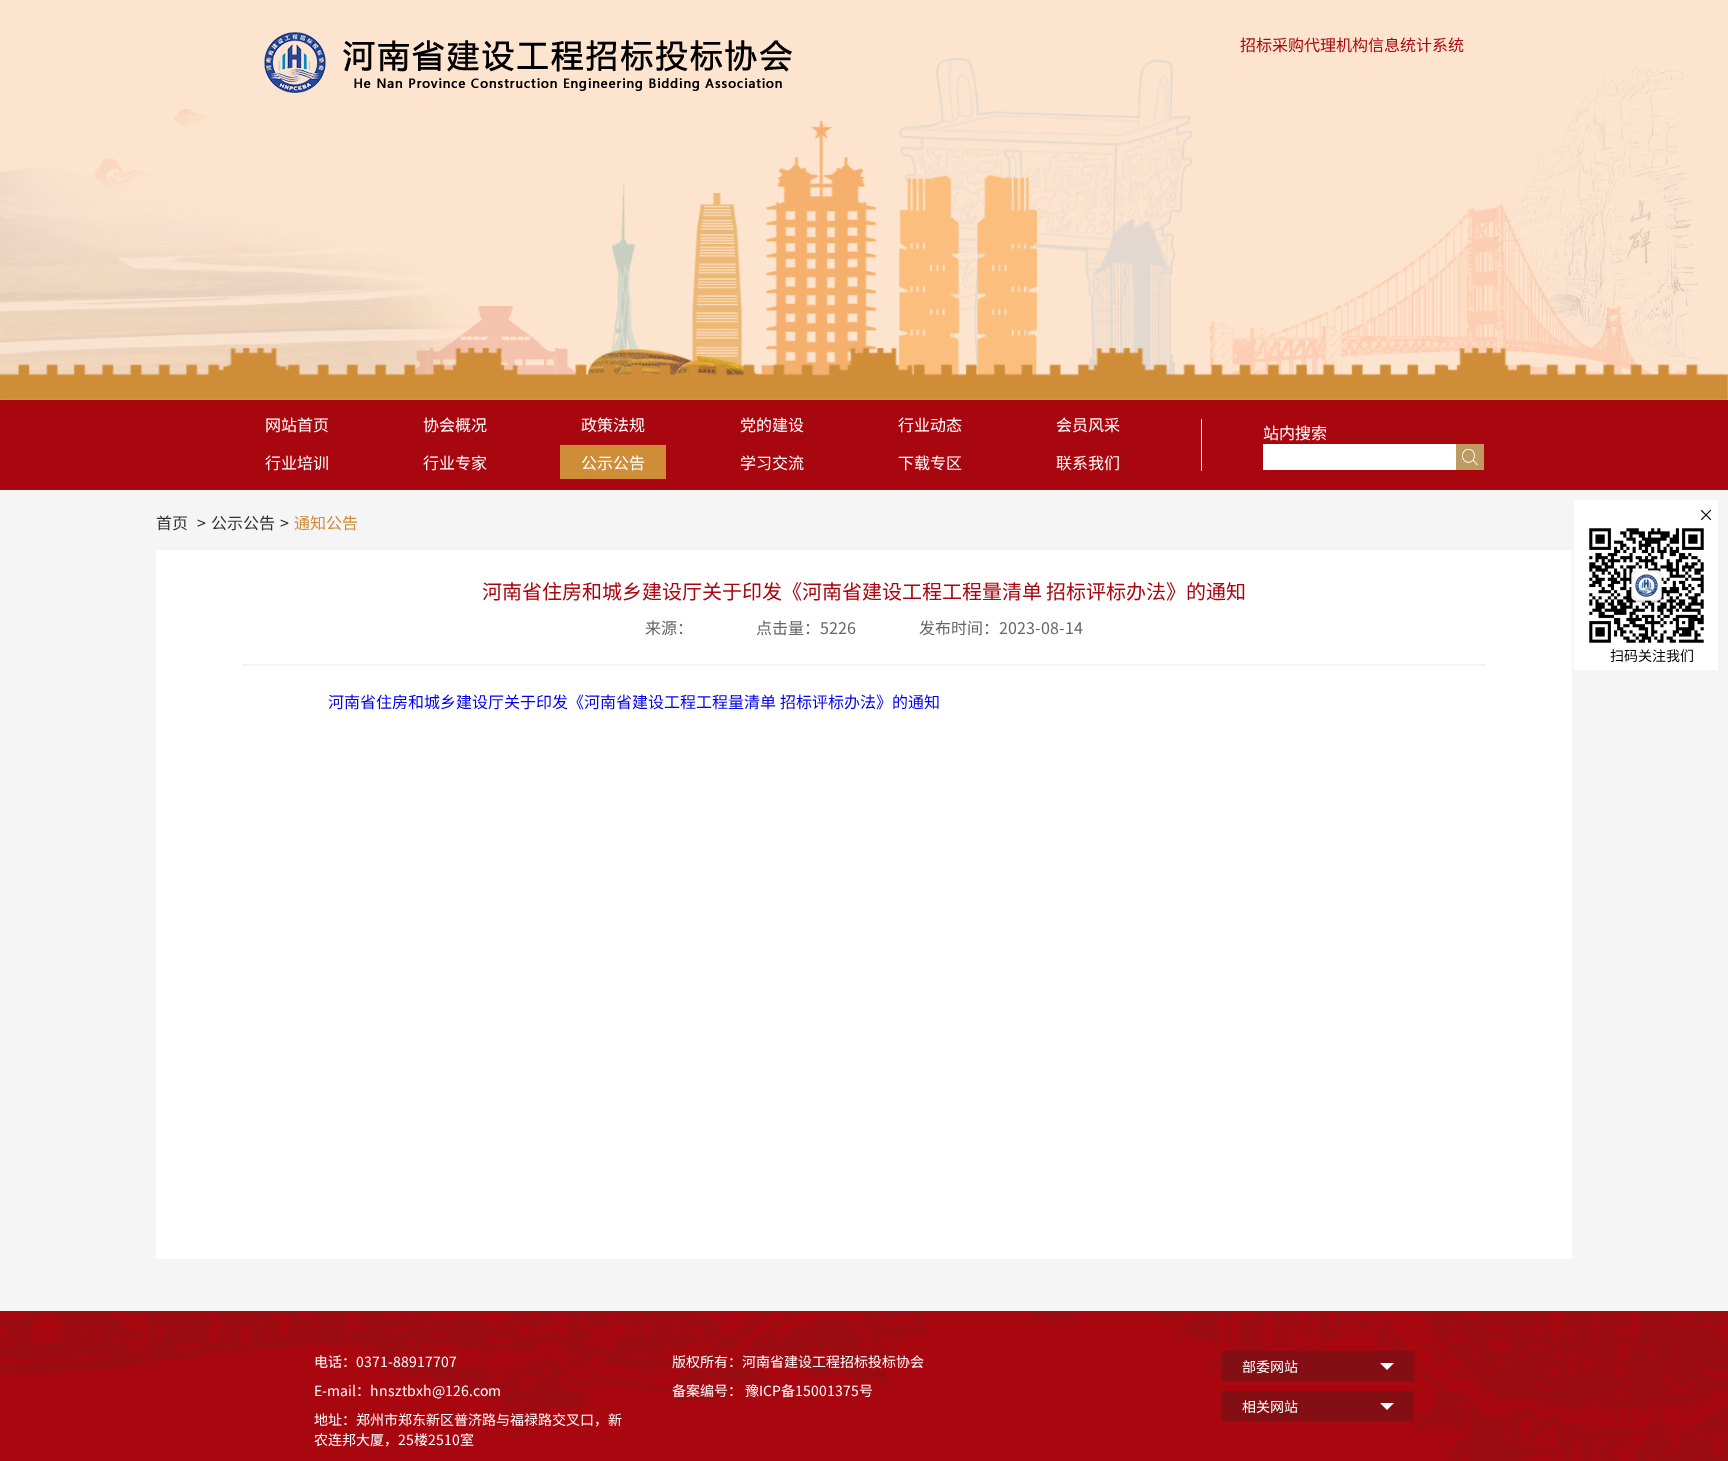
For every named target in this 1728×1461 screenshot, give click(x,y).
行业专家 (455, 462)
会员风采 (1088, 424)
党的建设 (772, 424)
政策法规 (613, 424)
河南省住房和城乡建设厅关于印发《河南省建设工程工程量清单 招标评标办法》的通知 (634, 701)
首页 (172, 522)
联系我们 (1088, 462)
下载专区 (930, 462)
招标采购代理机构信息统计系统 (1352, 44)
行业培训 (297, 462)
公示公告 (613, 462)
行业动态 (930, 424)
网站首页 (297, 424)
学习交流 (772, 462)
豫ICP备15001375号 (809, 1390)
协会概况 (455, 424)
